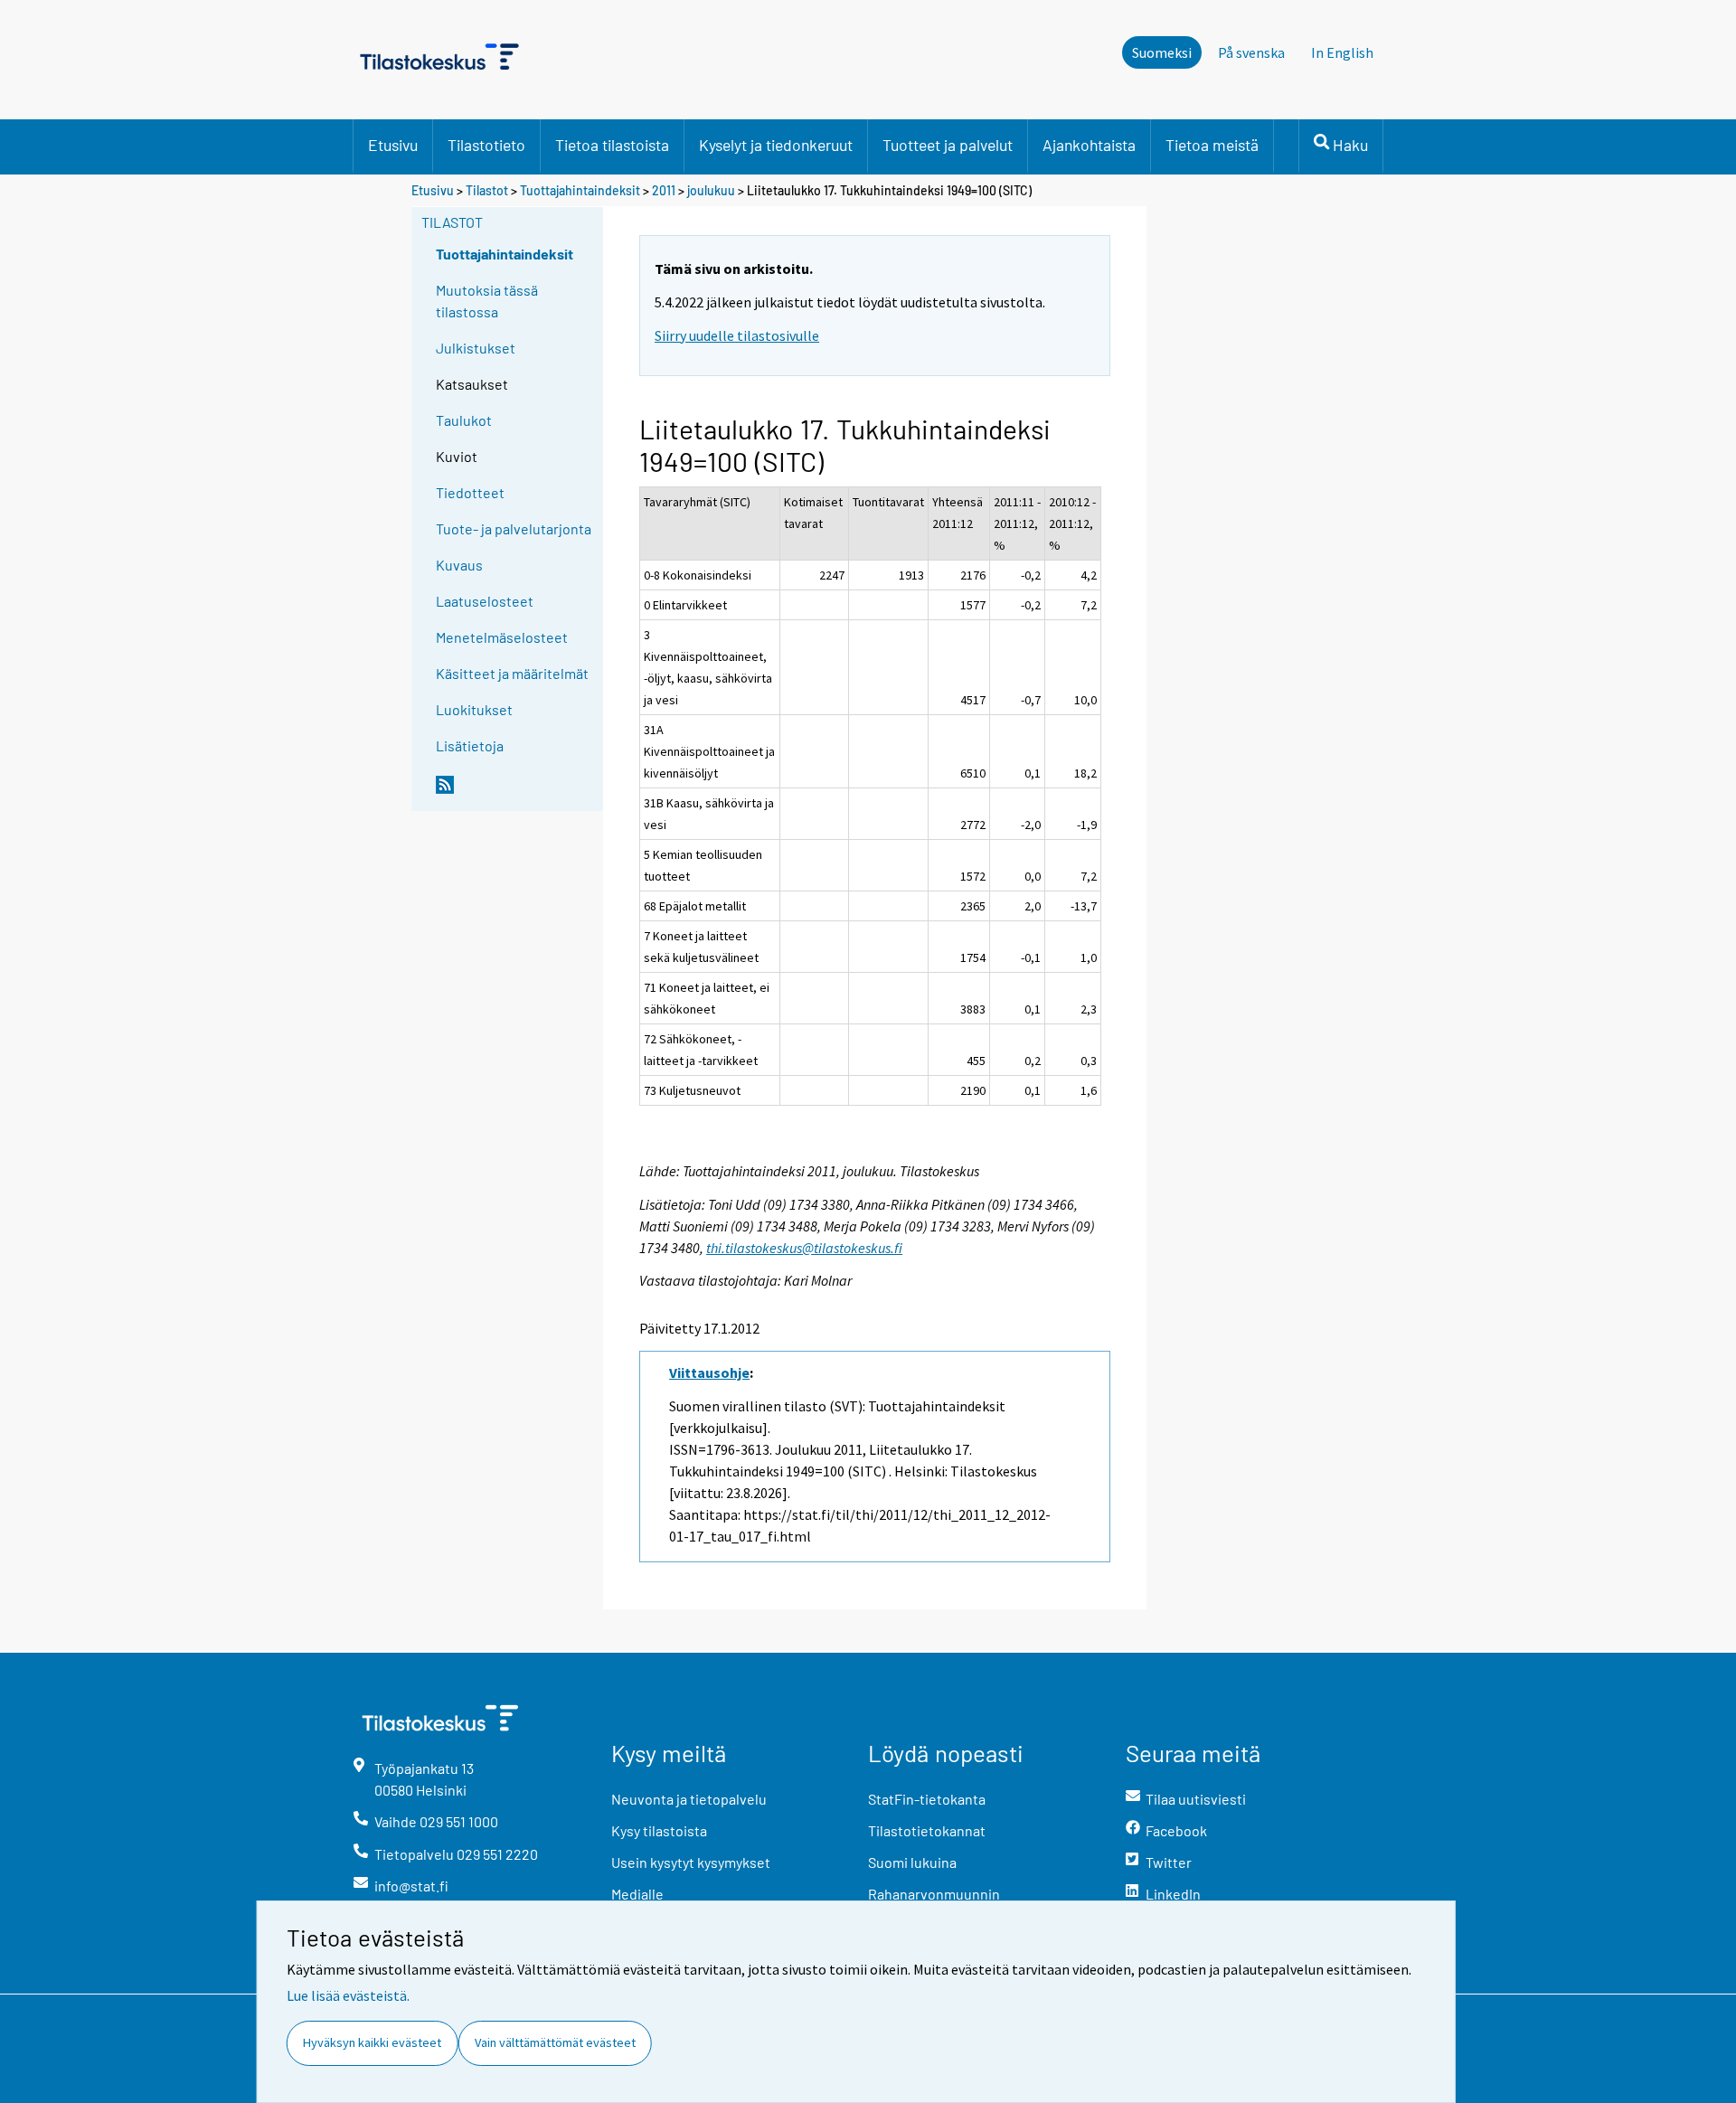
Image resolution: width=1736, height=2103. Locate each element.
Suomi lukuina (912, 1862)
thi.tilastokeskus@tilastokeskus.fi (804, 1248)
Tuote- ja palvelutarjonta (514, 528)
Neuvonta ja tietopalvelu (689, 1799)
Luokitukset (474, 709)
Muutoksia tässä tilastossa (487, 301)
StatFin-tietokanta (927, 1799)
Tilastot (487, 190)
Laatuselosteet (485, 601)
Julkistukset (476, 348)
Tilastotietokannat (927, 1830)
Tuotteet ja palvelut (948, 145)
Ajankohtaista (1089, 145)
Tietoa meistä (1212, 145)
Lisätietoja (470, 745)
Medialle (637, 1894)
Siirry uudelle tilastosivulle (737, 335)
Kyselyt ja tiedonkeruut (776, 145)
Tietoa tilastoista (612, 145)
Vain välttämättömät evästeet (555, 2042)
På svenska (1251, 52)
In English (1342, 52)
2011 (664, 190)
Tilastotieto (486, 145)
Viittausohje (709, 1372)
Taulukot (464, 420)
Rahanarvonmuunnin (934, 1894)
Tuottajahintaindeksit (580, 190)
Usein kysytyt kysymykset (691, 1862)
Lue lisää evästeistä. (348, 1995)
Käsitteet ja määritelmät (512, 673)
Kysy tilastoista (659, 1830)
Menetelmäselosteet (502, 637)
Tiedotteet (470, 492)
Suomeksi (1162, 52)
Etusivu (393, 145)
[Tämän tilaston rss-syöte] (515, 792)
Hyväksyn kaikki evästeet (372, 2042)
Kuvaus (459, 565)
